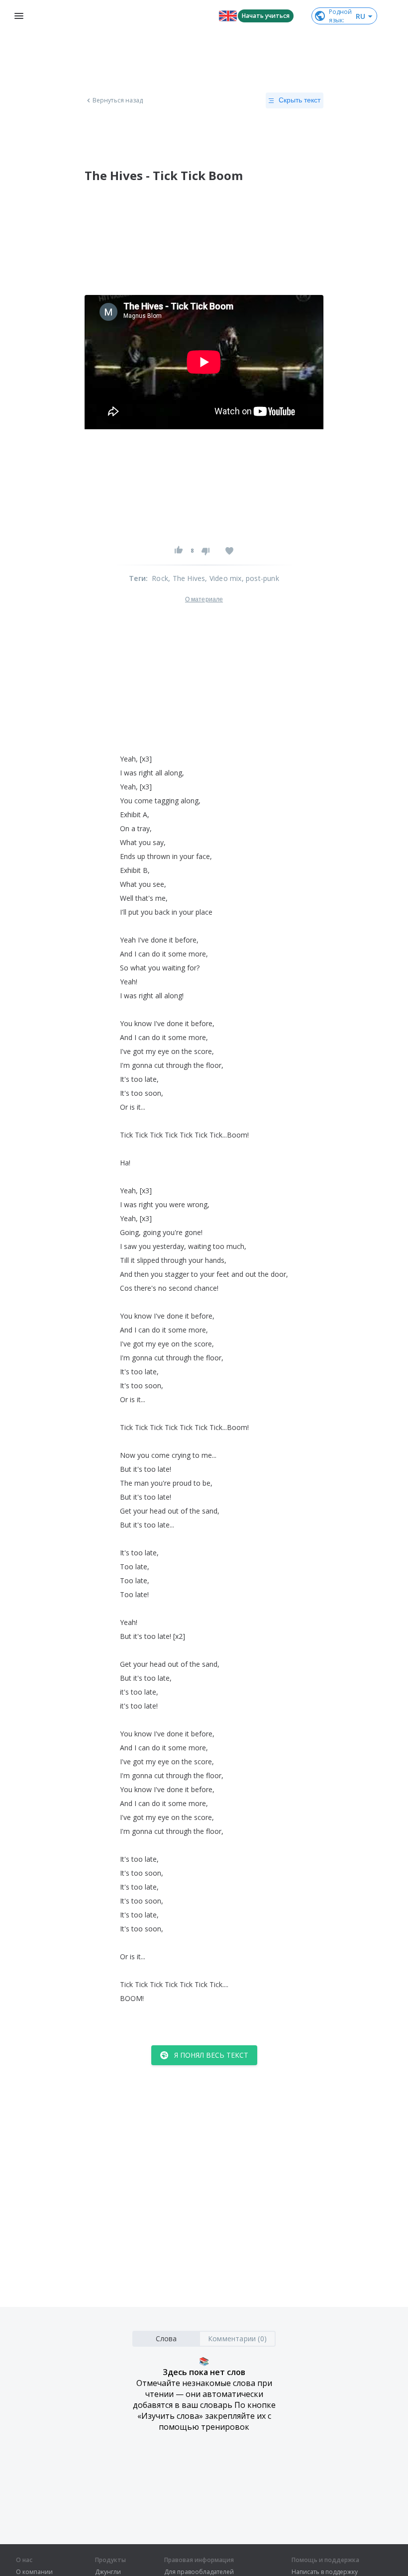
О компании (34, 2572)
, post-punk (260, 578)
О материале (204, 599)
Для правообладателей (199, 2572)
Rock (160, 578)
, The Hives (187, 578)
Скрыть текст (300, 100)
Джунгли (108, 2572)
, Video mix (223, 578)
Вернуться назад (118, 100)
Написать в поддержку (325, 2572)
